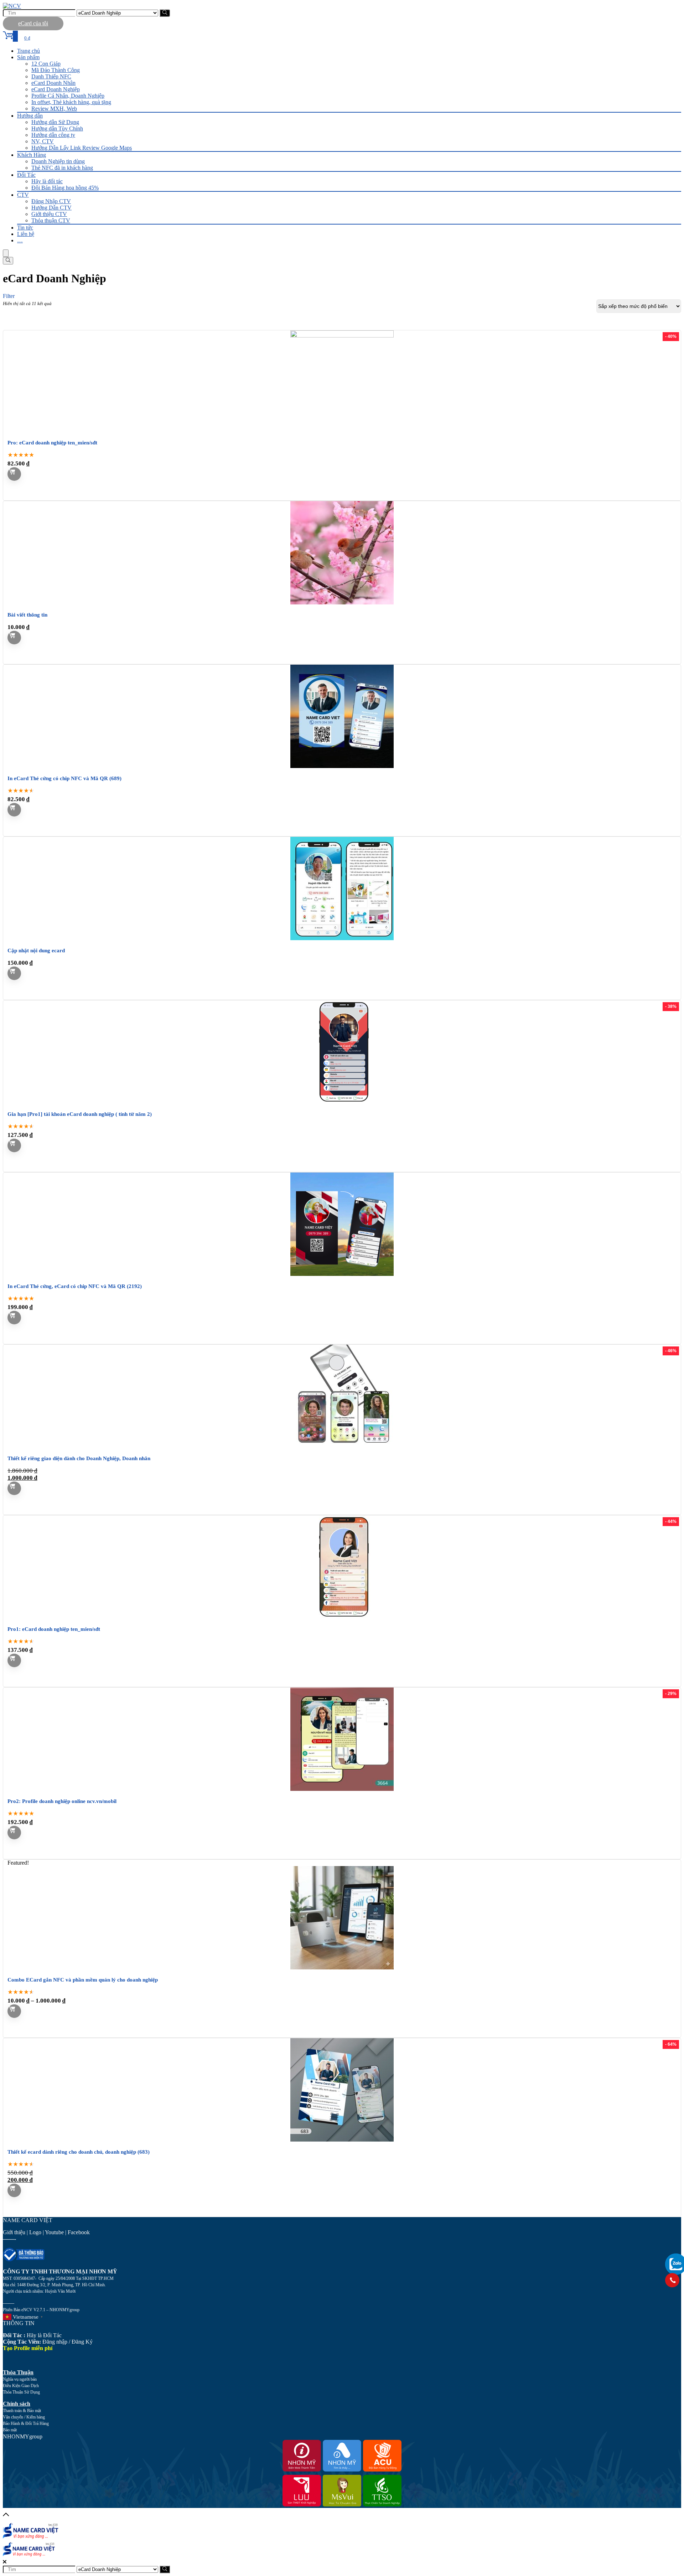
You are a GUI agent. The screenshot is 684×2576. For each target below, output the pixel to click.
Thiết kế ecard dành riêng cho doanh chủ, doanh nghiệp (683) (79, 2152)
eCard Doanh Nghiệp (56, 89)
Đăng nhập (55, 2342)
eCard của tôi (33, 23)
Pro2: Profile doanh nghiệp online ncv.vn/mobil (62, 1801)
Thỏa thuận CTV (51, 220)
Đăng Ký (82, 2342)
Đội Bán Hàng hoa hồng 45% (65, 188)
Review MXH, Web (54, 109)
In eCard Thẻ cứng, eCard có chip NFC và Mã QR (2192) (75, 1286)
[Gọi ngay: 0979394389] (672, 2280)
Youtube (54, 2232)
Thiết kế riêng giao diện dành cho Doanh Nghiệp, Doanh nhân (79, 1458)
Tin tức (25, 228)
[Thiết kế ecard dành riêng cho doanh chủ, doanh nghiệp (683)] (342, 2140)
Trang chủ (28, 51)
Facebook (79, 2232)
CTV (23, 195)
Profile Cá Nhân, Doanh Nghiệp (68, 96)
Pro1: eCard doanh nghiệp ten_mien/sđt (54, 1629)
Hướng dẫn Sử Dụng (55, 122)
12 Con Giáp (46, 64)
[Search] (8, 261)
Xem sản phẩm (14, 2011)
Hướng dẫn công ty (53, 135)
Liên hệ (26, 234)
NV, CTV (43, 141)
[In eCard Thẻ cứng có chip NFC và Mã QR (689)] (342, 766)
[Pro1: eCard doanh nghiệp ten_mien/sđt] (342, 1617)
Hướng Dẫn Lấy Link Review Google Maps (82, 148)
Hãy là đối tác (47, 181)
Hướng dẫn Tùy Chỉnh (57, 128)
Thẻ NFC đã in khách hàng (62, 168)
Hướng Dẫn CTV (51, 208)
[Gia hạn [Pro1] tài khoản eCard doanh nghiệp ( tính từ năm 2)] (342, 1102)
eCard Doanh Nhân (53, 83)
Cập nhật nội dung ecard (36, 950)
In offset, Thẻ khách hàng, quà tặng (71, 102)
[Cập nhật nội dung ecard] (342, 938)
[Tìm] (165, 13)
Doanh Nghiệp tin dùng (58, 161)
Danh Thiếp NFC (51, 76)
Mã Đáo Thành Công (56, 70)
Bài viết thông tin (27, 615)
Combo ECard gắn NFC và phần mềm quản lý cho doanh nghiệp (83, 1980)
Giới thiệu (14, 2232)
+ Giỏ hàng (14, 474)
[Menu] (6, 253)
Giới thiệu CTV (49, 214)
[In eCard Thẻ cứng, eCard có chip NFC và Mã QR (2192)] (342, 1274)
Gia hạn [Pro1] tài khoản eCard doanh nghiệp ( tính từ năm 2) (80, 1114)
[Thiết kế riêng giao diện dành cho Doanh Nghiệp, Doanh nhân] (342, 1446)
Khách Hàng (32, 155)
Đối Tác (26, 175)
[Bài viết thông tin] (342, 602)
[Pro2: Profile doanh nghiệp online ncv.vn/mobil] (342, 1789)
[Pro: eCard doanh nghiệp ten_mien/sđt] (342, 336)
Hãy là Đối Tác (33, 2335)
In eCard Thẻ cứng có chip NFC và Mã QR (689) (64, 778)
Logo (35, 2232)
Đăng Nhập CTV (51, 201)
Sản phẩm (28, 57)
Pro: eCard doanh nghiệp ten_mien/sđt (52, 443)
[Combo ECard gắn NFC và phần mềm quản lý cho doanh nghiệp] (342, 1967)
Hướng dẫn (30, 116)
